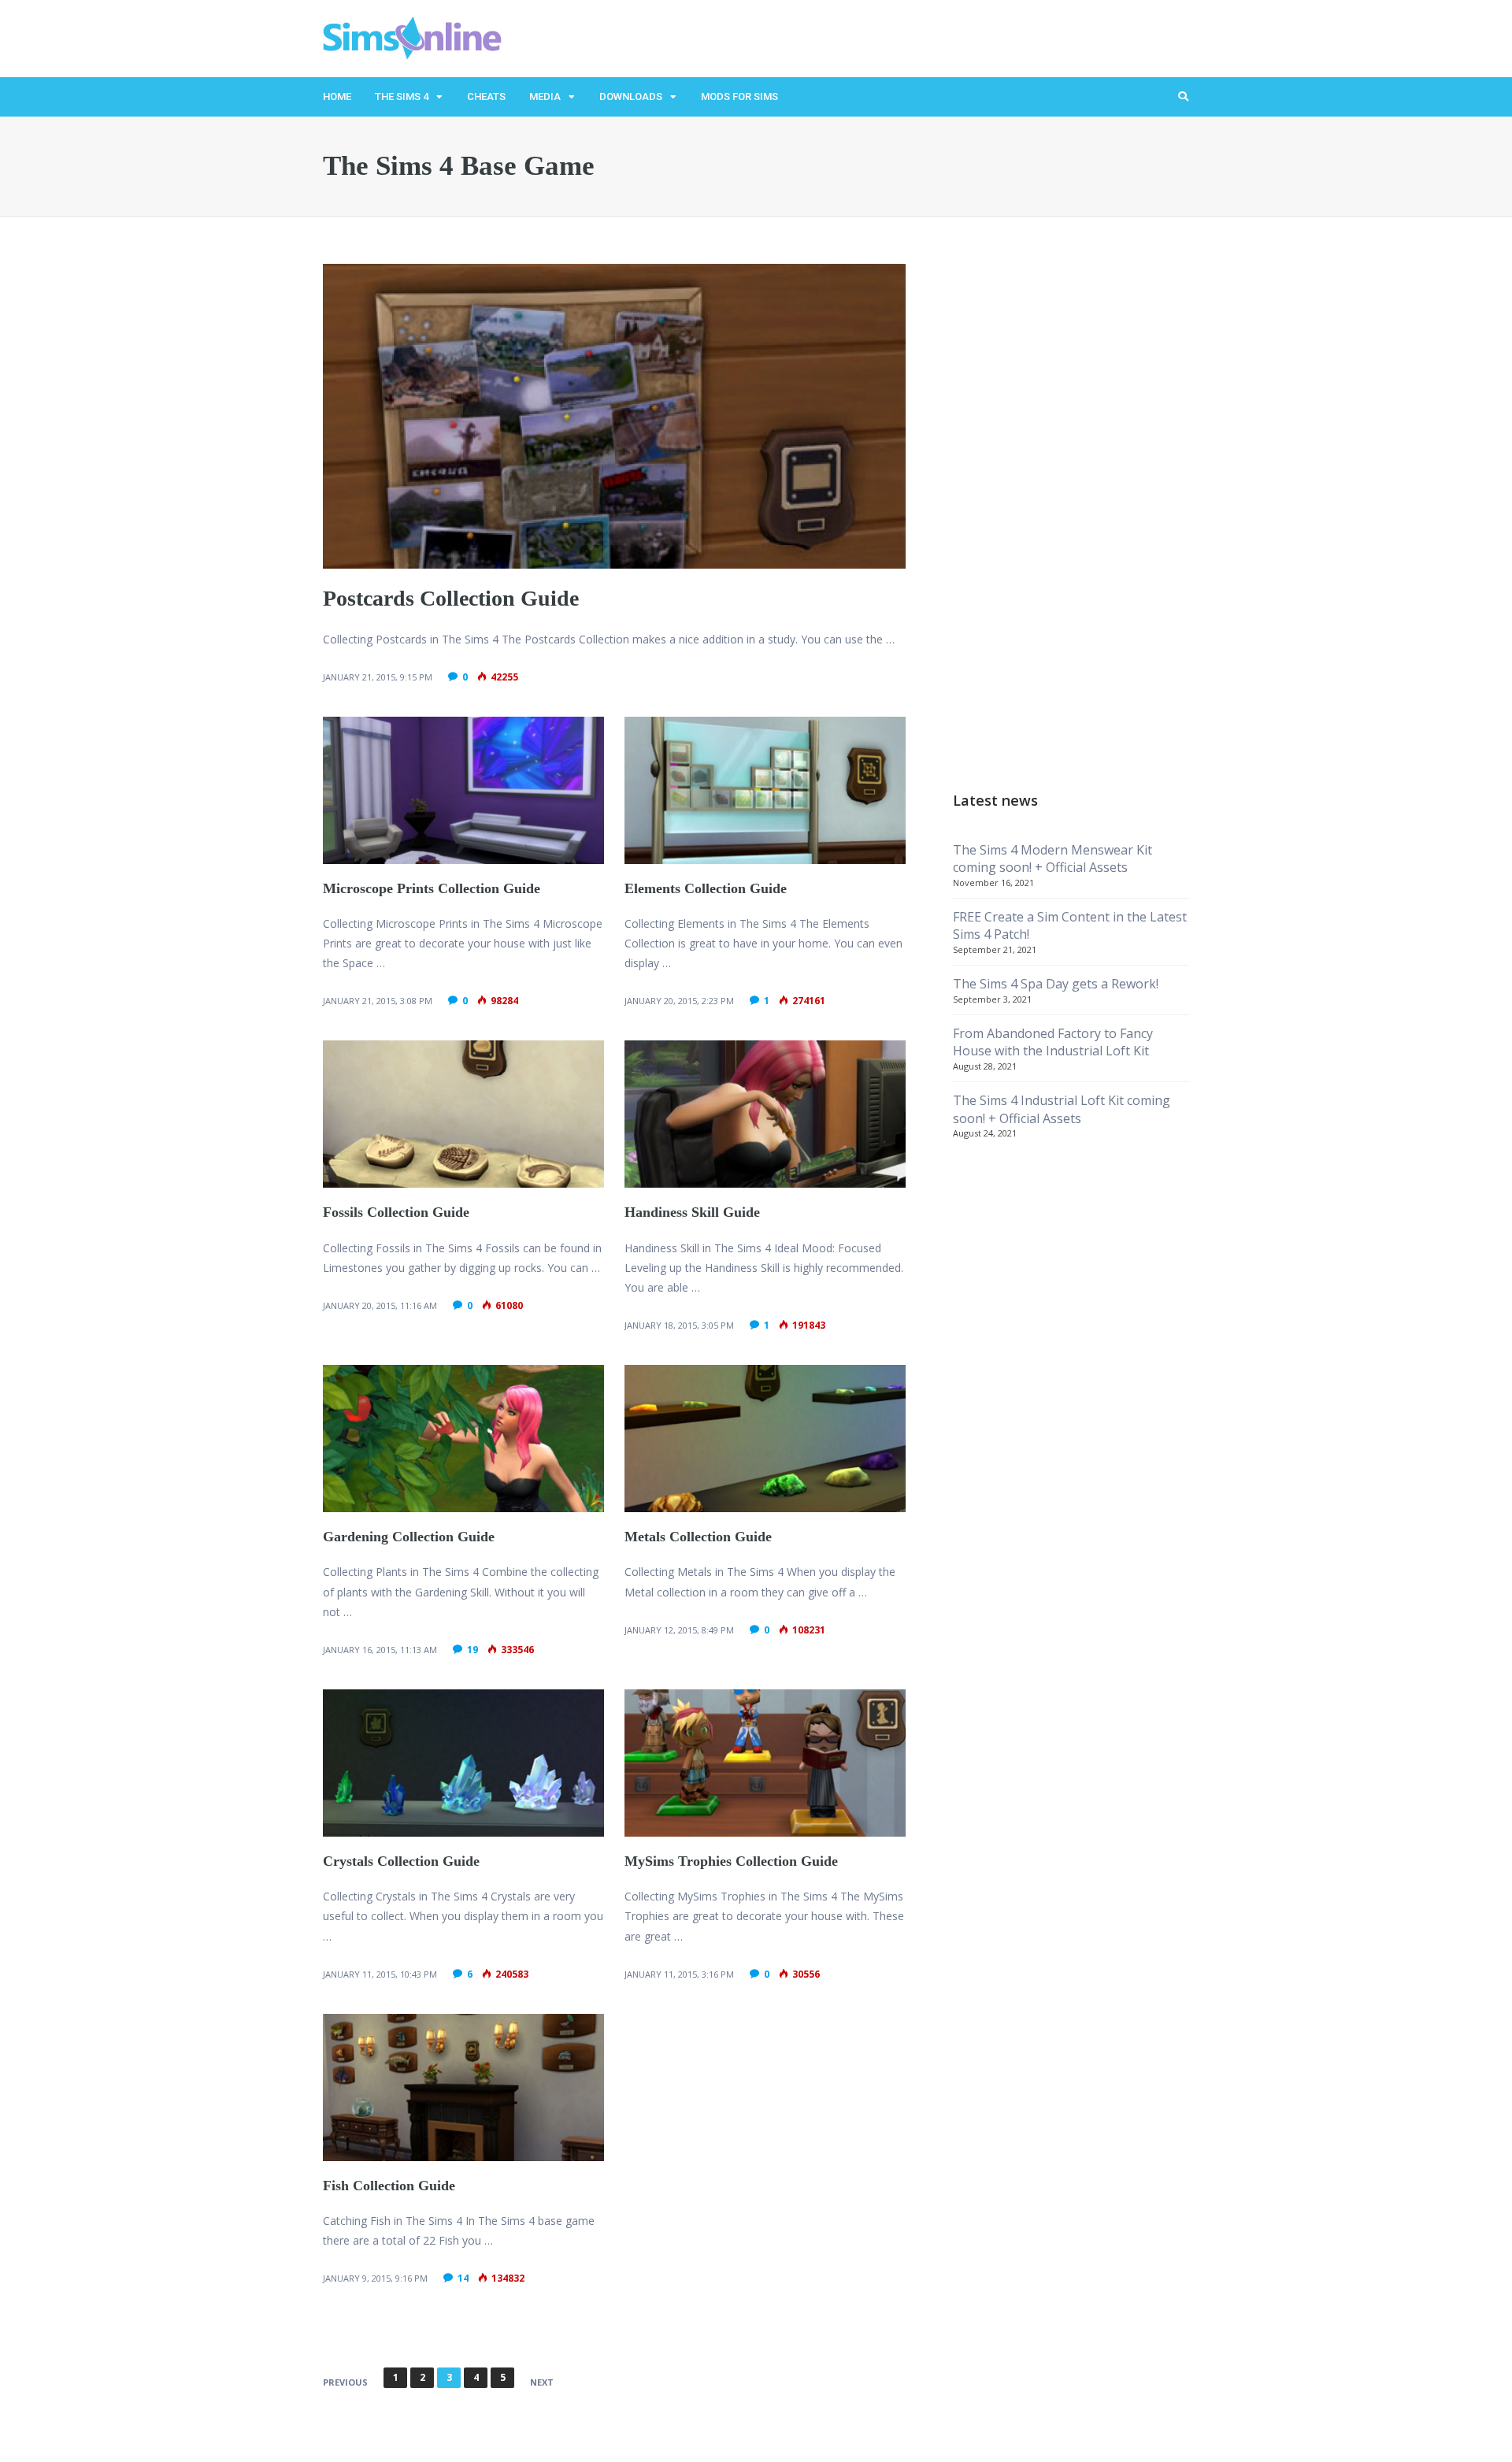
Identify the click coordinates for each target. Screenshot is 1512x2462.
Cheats (486, 96)
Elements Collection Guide (706, 888)
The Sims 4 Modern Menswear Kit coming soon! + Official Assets (1052, 858)
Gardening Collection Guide (409, 1537)
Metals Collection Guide (698, 1537)
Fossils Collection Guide (396, 1212)
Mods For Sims (739, 96)
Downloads (631, 96)
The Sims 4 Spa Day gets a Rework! (1056, 984)
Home (337, 96)
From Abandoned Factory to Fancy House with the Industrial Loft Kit (1053, 1042)
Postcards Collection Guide (451, 598)
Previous (345, 2382)
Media (545, 96)
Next (542, 2382)
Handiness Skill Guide (692, 1212)
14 (463, 2278)
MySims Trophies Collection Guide (731, 1861)
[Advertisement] (1071, 500)
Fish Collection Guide (389, 2186)
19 (472, 1650)
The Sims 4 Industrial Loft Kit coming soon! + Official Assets (1062, 1109)
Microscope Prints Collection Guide (432, 888)
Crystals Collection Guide (401, 1861)
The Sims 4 (402, 96)
